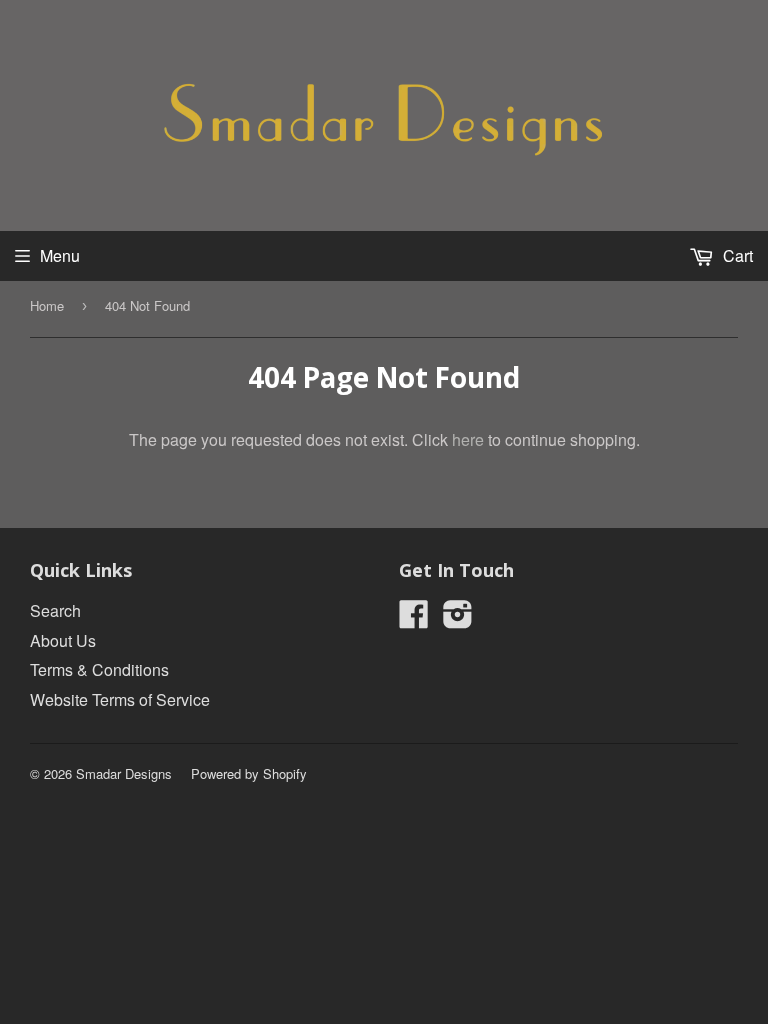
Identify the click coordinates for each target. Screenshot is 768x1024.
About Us (63, 640)
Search (55, 610)
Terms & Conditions (99, 669)
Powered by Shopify (249, 773)
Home (47, 305)
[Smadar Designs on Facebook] (414, 619)
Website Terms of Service (120, 699)
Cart (736, 255)
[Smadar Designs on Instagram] (458, 619)
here (468, 439)
